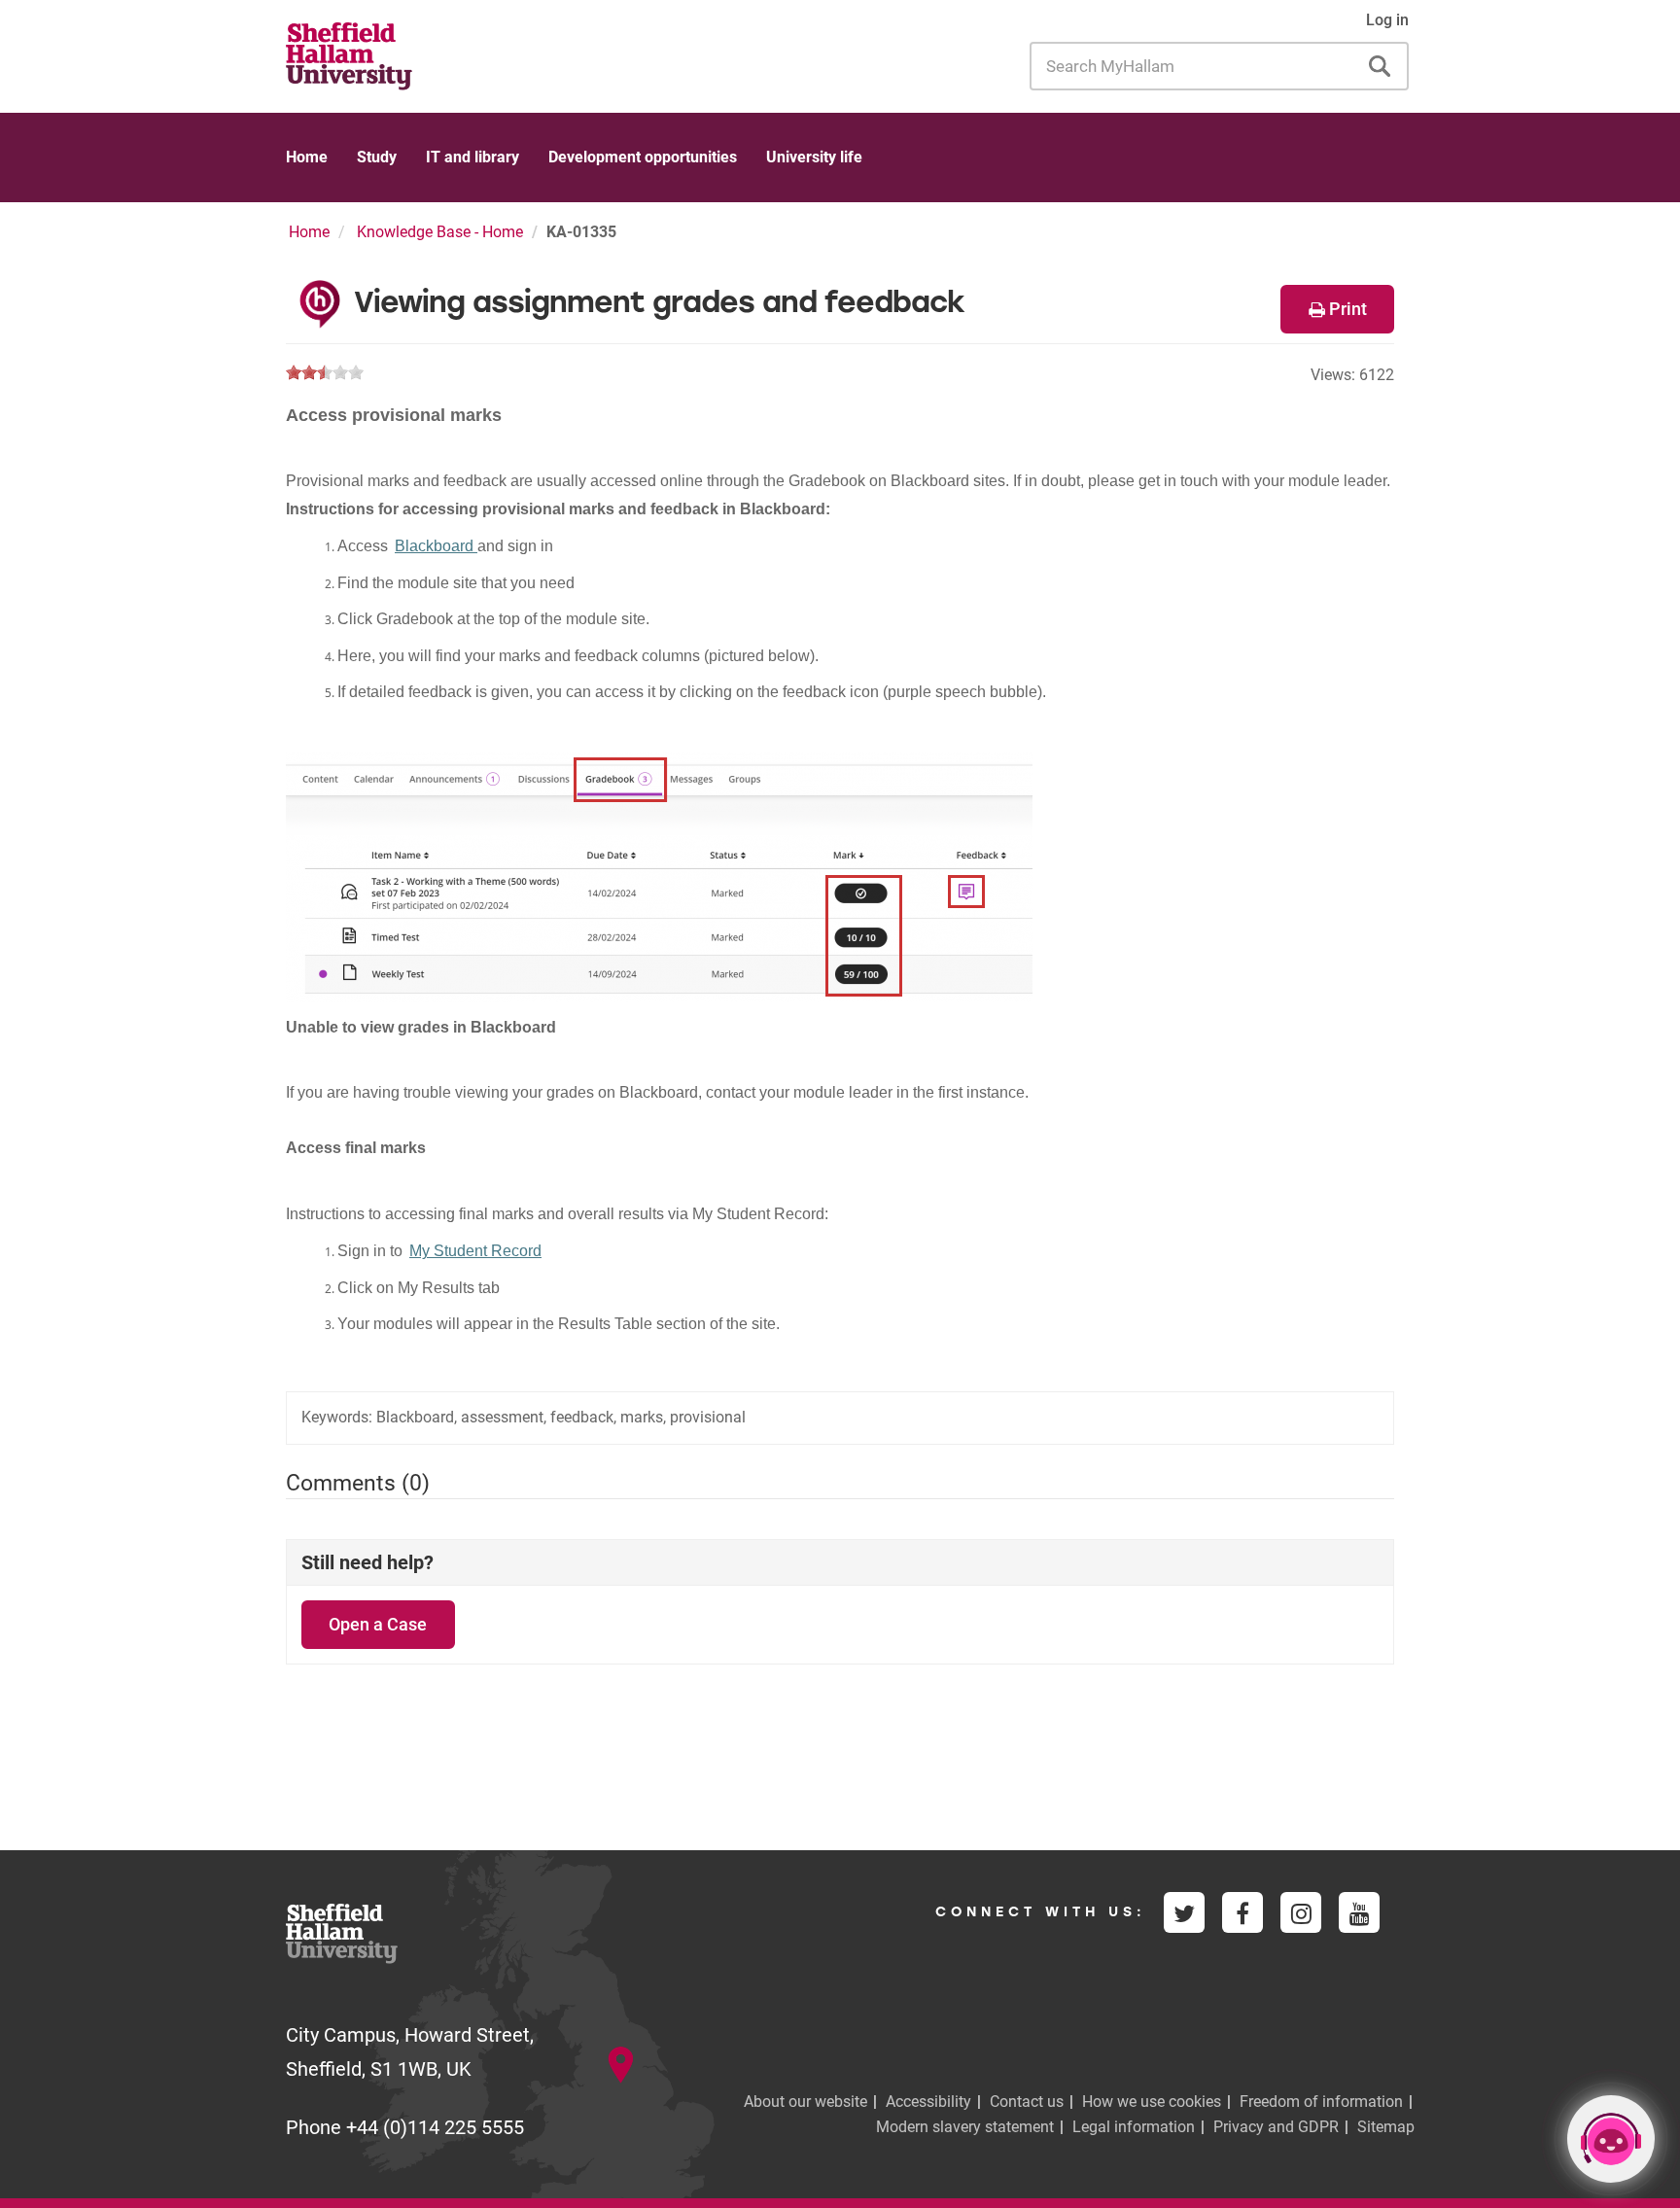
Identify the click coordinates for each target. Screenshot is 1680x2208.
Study (377, 157)
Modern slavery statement (965, 2127)
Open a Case (378, 1624)
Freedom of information (1321, 2102)
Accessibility (928, 2102)
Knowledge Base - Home (440, 232)
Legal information (1134, 2127)
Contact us (1027, 2102)
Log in (1387, 20)
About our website (805, 2102)
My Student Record (475, 1251)
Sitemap (1386, 2127)
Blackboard (436, 546)
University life (814, 157)
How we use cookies (1152, 2102)
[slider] (325, 372)
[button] (1337, 309)
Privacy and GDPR (1276, 2127)
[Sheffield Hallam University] (349, 54)
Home (307, 157)
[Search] (1380, 66)
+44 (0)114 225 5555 (435, 2127)
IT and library (472, 157)
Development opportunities (643, 157)
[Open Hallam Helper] (1611, 2139)
